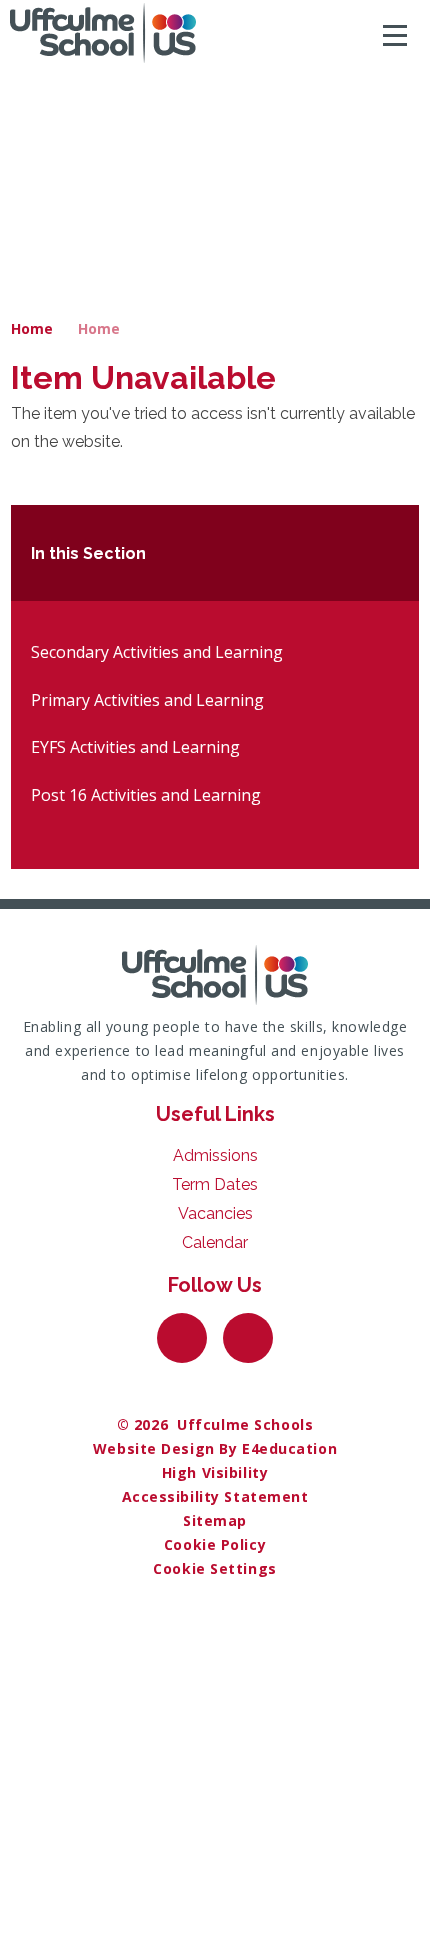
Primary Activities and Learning (147, 700)
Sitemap (215, 1520)
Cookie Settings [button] (214, 1568)
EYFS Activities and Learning (135, 747)
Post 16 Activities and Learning (146, 795)
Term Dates (215, 1184)
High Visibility (215, 1472)
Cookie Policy (215, 1544)
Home (32, 328)
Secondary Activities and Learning (157, 652)
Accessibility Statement (215, 1496)
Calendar (215, 1242)
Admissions (215, 1155)
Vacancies (215, 1213)
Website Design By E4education (215, 1448)
